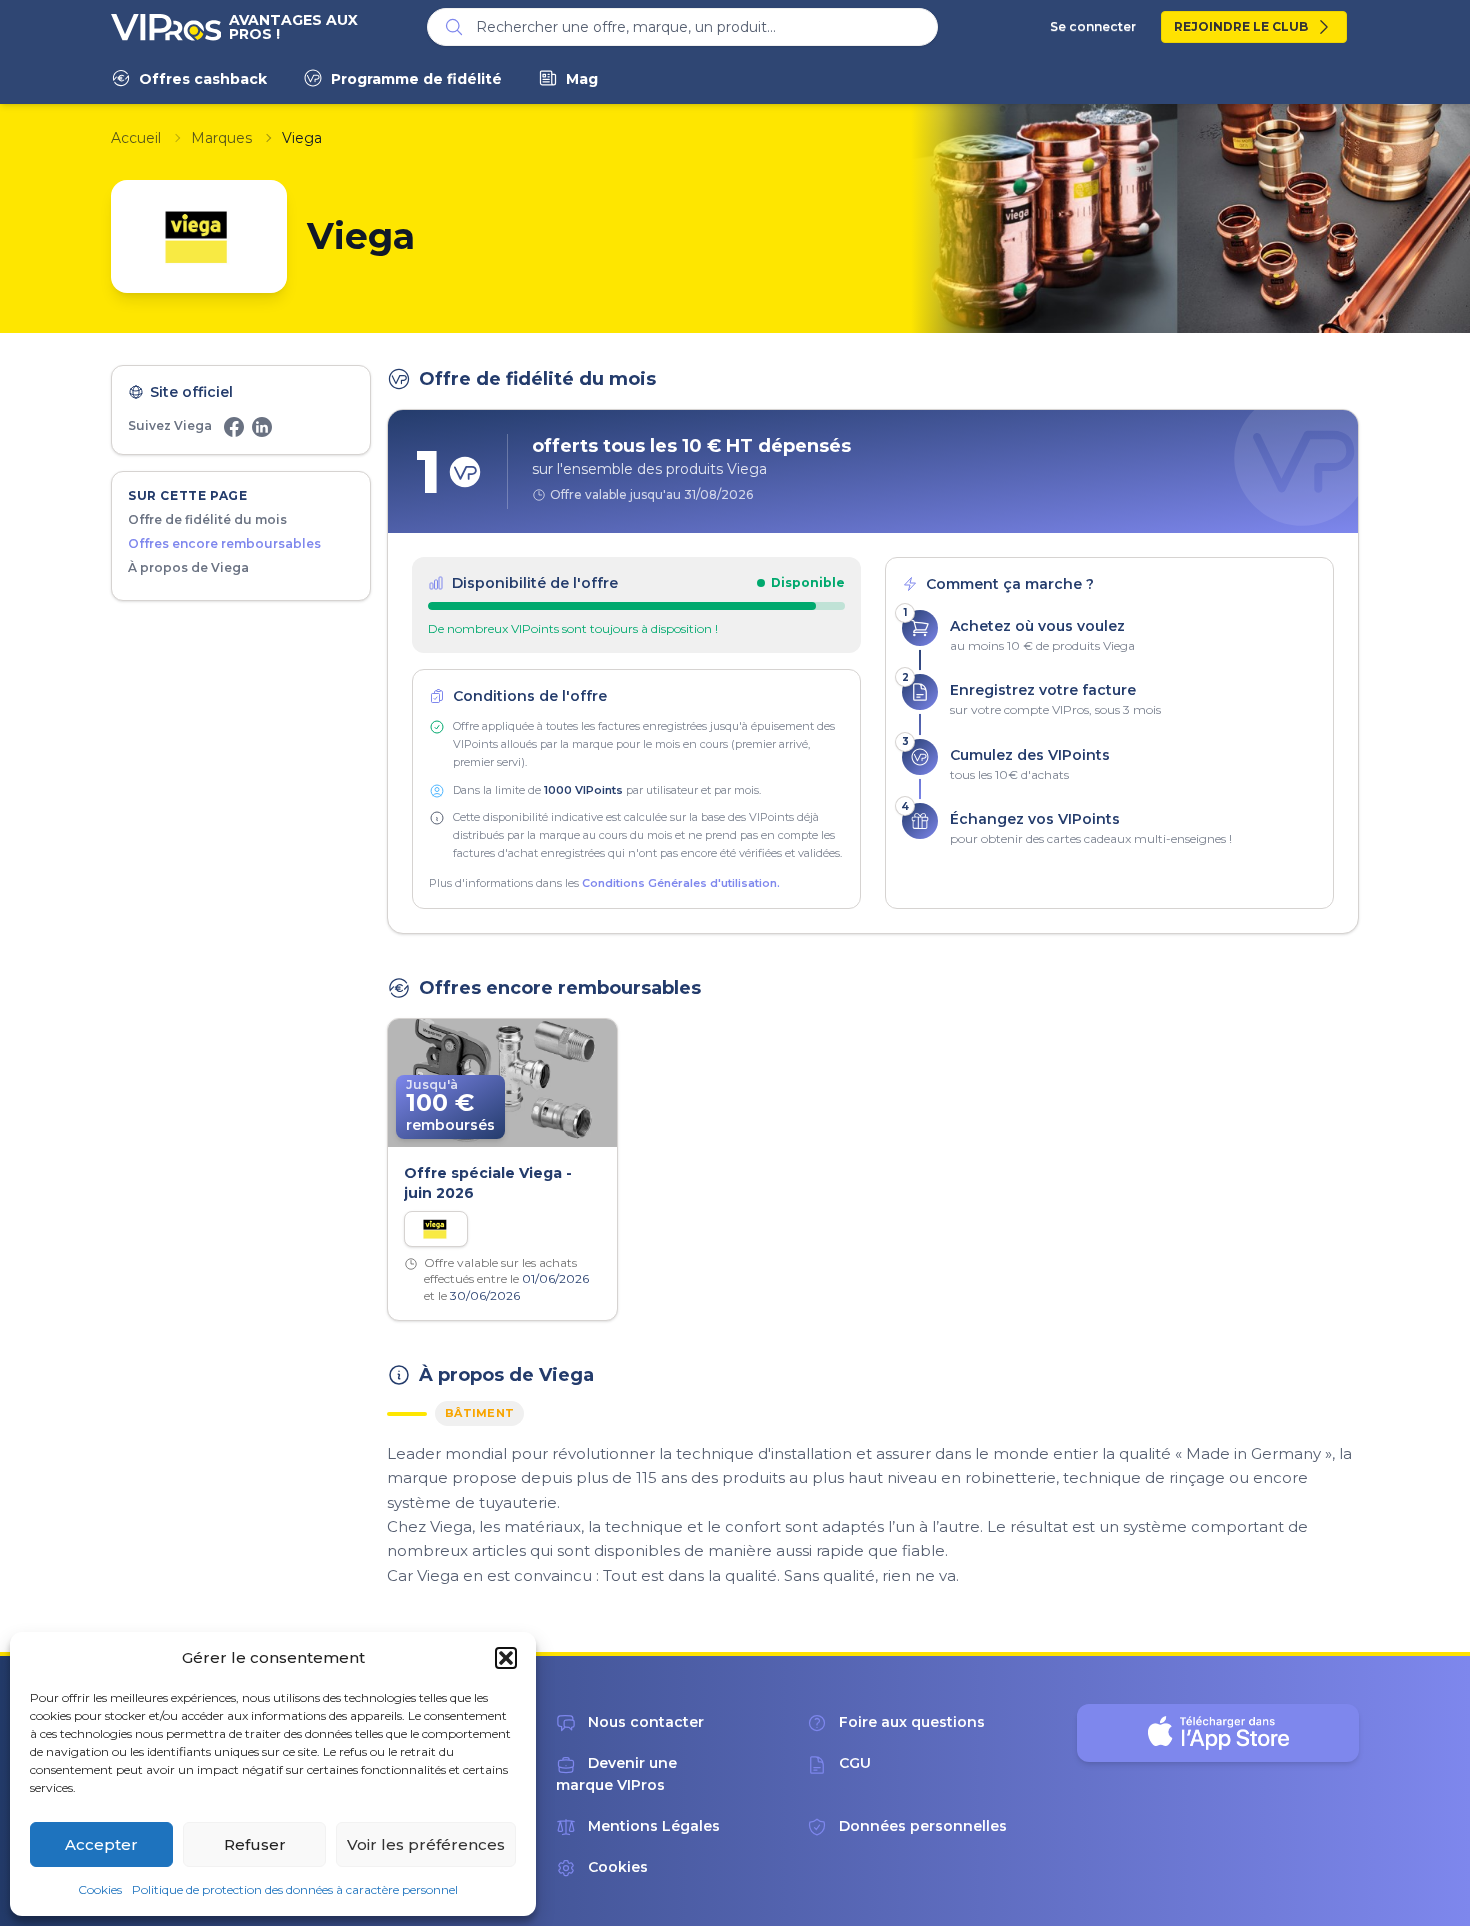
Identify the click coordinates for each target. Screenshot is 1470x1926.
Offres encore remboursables (224, 543)
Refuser (255, 1844)
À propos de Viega (188, 567)
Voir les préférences (426, 1844)
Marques (221, 138)
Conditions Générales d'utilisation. (681, 883)
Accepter (101, 1844)
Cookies (100, 1889)
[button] (506, 1658)
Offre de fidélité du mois (207, 519)
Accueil (136, 138)
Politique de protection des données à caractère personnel (295, 1889)
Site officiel (191, 392)
